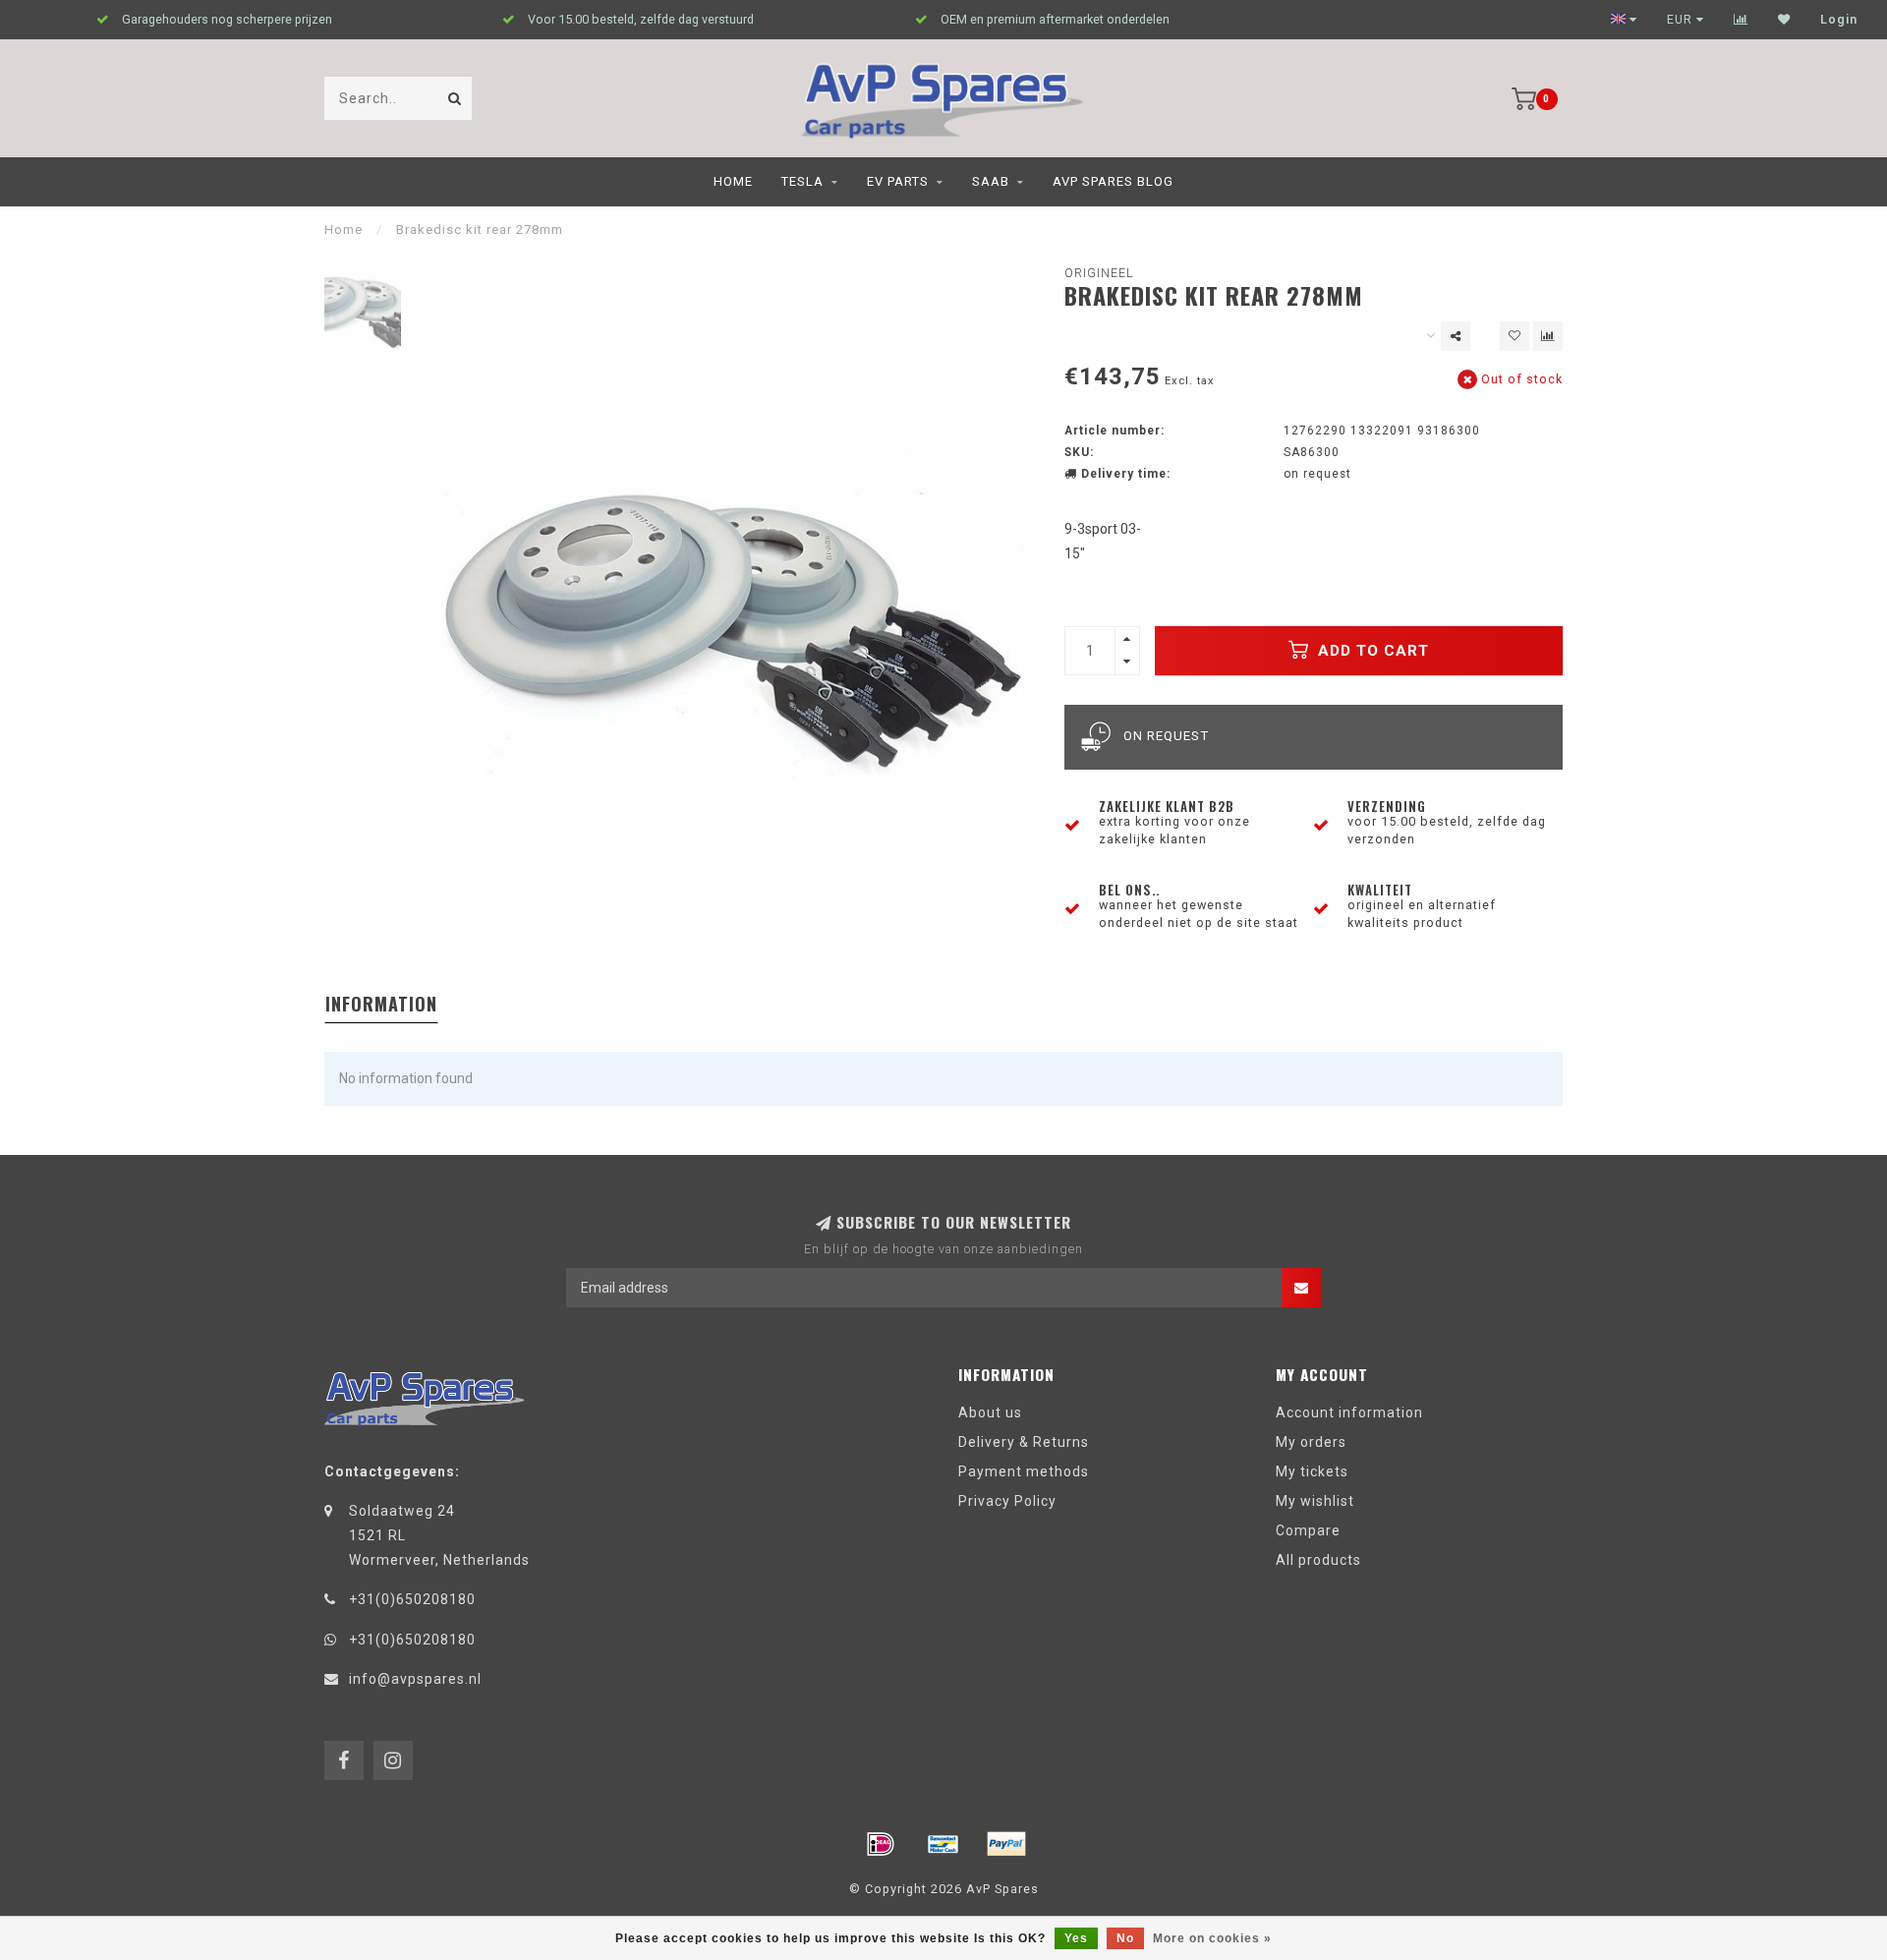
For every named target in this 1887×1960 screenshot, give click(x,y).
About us (990, 1412)
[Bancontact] (943, 1844)
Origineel (1099, 273)
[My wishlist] (1784, 20)
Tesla (802, 181)
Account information (1349, 1412)
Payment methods (1024, 1471)
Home (733, 181)
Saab (991, 181)
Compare (1308, 1530)
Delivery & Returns (1024, 1442)
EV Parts (898, 181)
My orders (1311, 1442)
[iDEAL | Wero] (881, 1844)
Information (381, 1004)
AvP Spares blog (1113, 181)
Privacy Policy (1007, 1501)
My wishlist (1315, 1501)
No (1125, 1938)
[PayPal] (1006, 1844)
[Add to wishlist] (1515, 336)
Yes (1076, 1938)
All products (1318, 1560)
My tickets (1312, 1471)
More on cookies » (1212, 1938)
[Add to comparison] (1548, 336)
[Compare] (1741, 20)
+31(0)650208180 (412, 1599)
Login (1839, 20)
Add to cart (1371, 651)
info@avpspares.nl (415, 1679)
